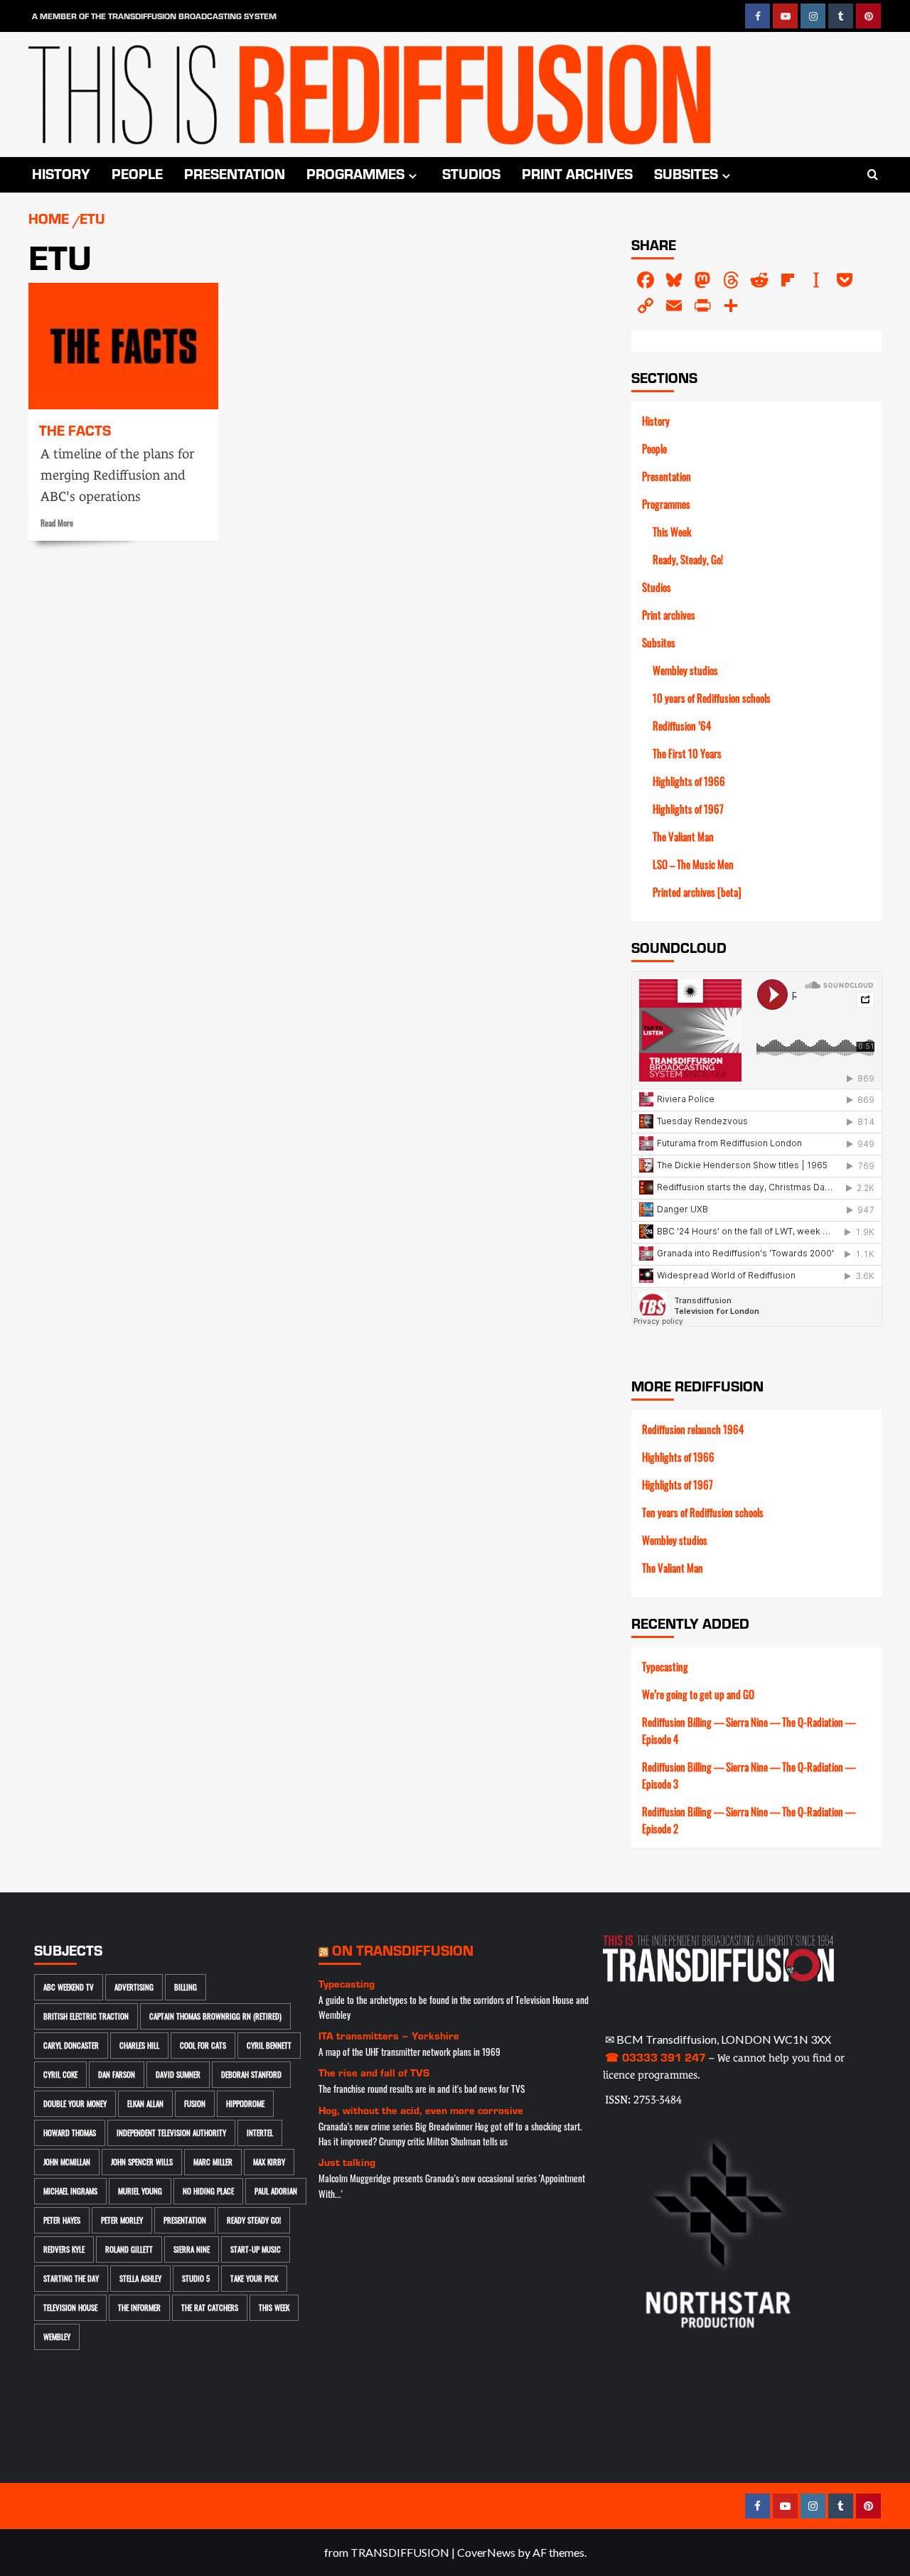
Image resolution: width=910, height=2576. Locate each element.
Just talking (347, 2162)
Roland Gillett (129, 2249)
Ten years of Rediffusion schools (703, 1512)
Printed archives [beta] (697, 892)
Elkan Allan (145, 2103)
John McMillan (67, 2162)
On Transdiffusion (403, 1950)
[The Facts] (123, 346)
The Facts (75, 430)
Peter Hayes (62, 2220)
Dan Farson (117, 2074)
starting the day (71, 2278)
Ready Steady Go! (254, 2220)
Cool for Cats (203, 2045)
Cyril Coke (60, 2074)
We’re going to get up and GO (698, 1694)
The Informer (139, 2307)
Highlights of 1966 (689, 781)
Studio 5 (196, 2278)
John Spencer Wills (142, 2162)
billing (186, 1987)
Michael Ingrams (70, 2191)
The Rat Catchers (210, 2307)
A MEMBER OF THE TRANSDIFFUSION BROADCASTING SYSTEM (154, 16)
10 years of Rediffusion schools (712, 698)
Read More (57, 523)
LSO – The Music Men (693, 864)
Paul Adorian (276, 2191)
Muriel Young (140, 2191)
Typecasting (665, 1666)
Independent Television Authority (171, 2133)
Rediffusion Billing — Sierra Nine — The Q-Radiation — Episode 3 (749, 1775)
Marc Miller (213, 2162)
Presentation (235, 173)
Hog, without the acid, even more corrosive (421, 2110)
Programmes (355, 173)
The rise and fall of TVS (374, 2073)
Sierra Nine (192, 2249)
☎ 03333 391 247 (655, 2057)
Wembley (57, 2337)
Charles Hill (139, 2045)
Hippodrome (245, 2103)
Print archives (577, 173)
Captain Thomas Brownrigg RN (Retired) (215, 2016)
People (137, 173)
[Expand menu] (413, 176)
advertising (134, 1987)
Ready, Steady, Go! (688, 559)
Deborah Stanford (251, 2074)
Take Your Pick (254, 2278)
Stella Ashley (140, 2278)
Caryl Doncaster (71, 2045)
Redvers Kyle (64, 2249)
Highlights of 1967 (688, 809)
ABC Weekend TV (69, 1987)
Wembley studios (685, 670)
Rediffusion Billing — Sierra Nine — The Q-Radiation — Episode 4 (749, 1730)
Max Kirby (269, 2162)
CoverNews (486, 2552)
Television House (70, 2307)
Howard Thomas (70, 2133)
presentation (185, 2220)
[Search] (873, 175)
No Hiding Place (208, 2191)
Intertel (260, 2133)
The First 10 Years (687, 753)
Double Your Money (75, 2103)
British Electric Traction (86, 2016)
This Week (672, 532)
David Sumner (178, 2074)
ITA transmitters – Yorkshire (389, 2036)
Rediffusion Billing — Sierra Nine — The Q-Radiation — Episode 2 (749, 1820)
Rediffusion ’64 (682, 726)
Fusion (195, 2103)
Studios (471, 173)
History (61, 173)
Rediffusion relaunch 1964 (693, 1429)
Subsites (686, 173)
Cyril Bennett (269, 2045)
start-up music (256, 2249)
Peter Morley (122, 2220)
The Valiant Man (683, 836)
